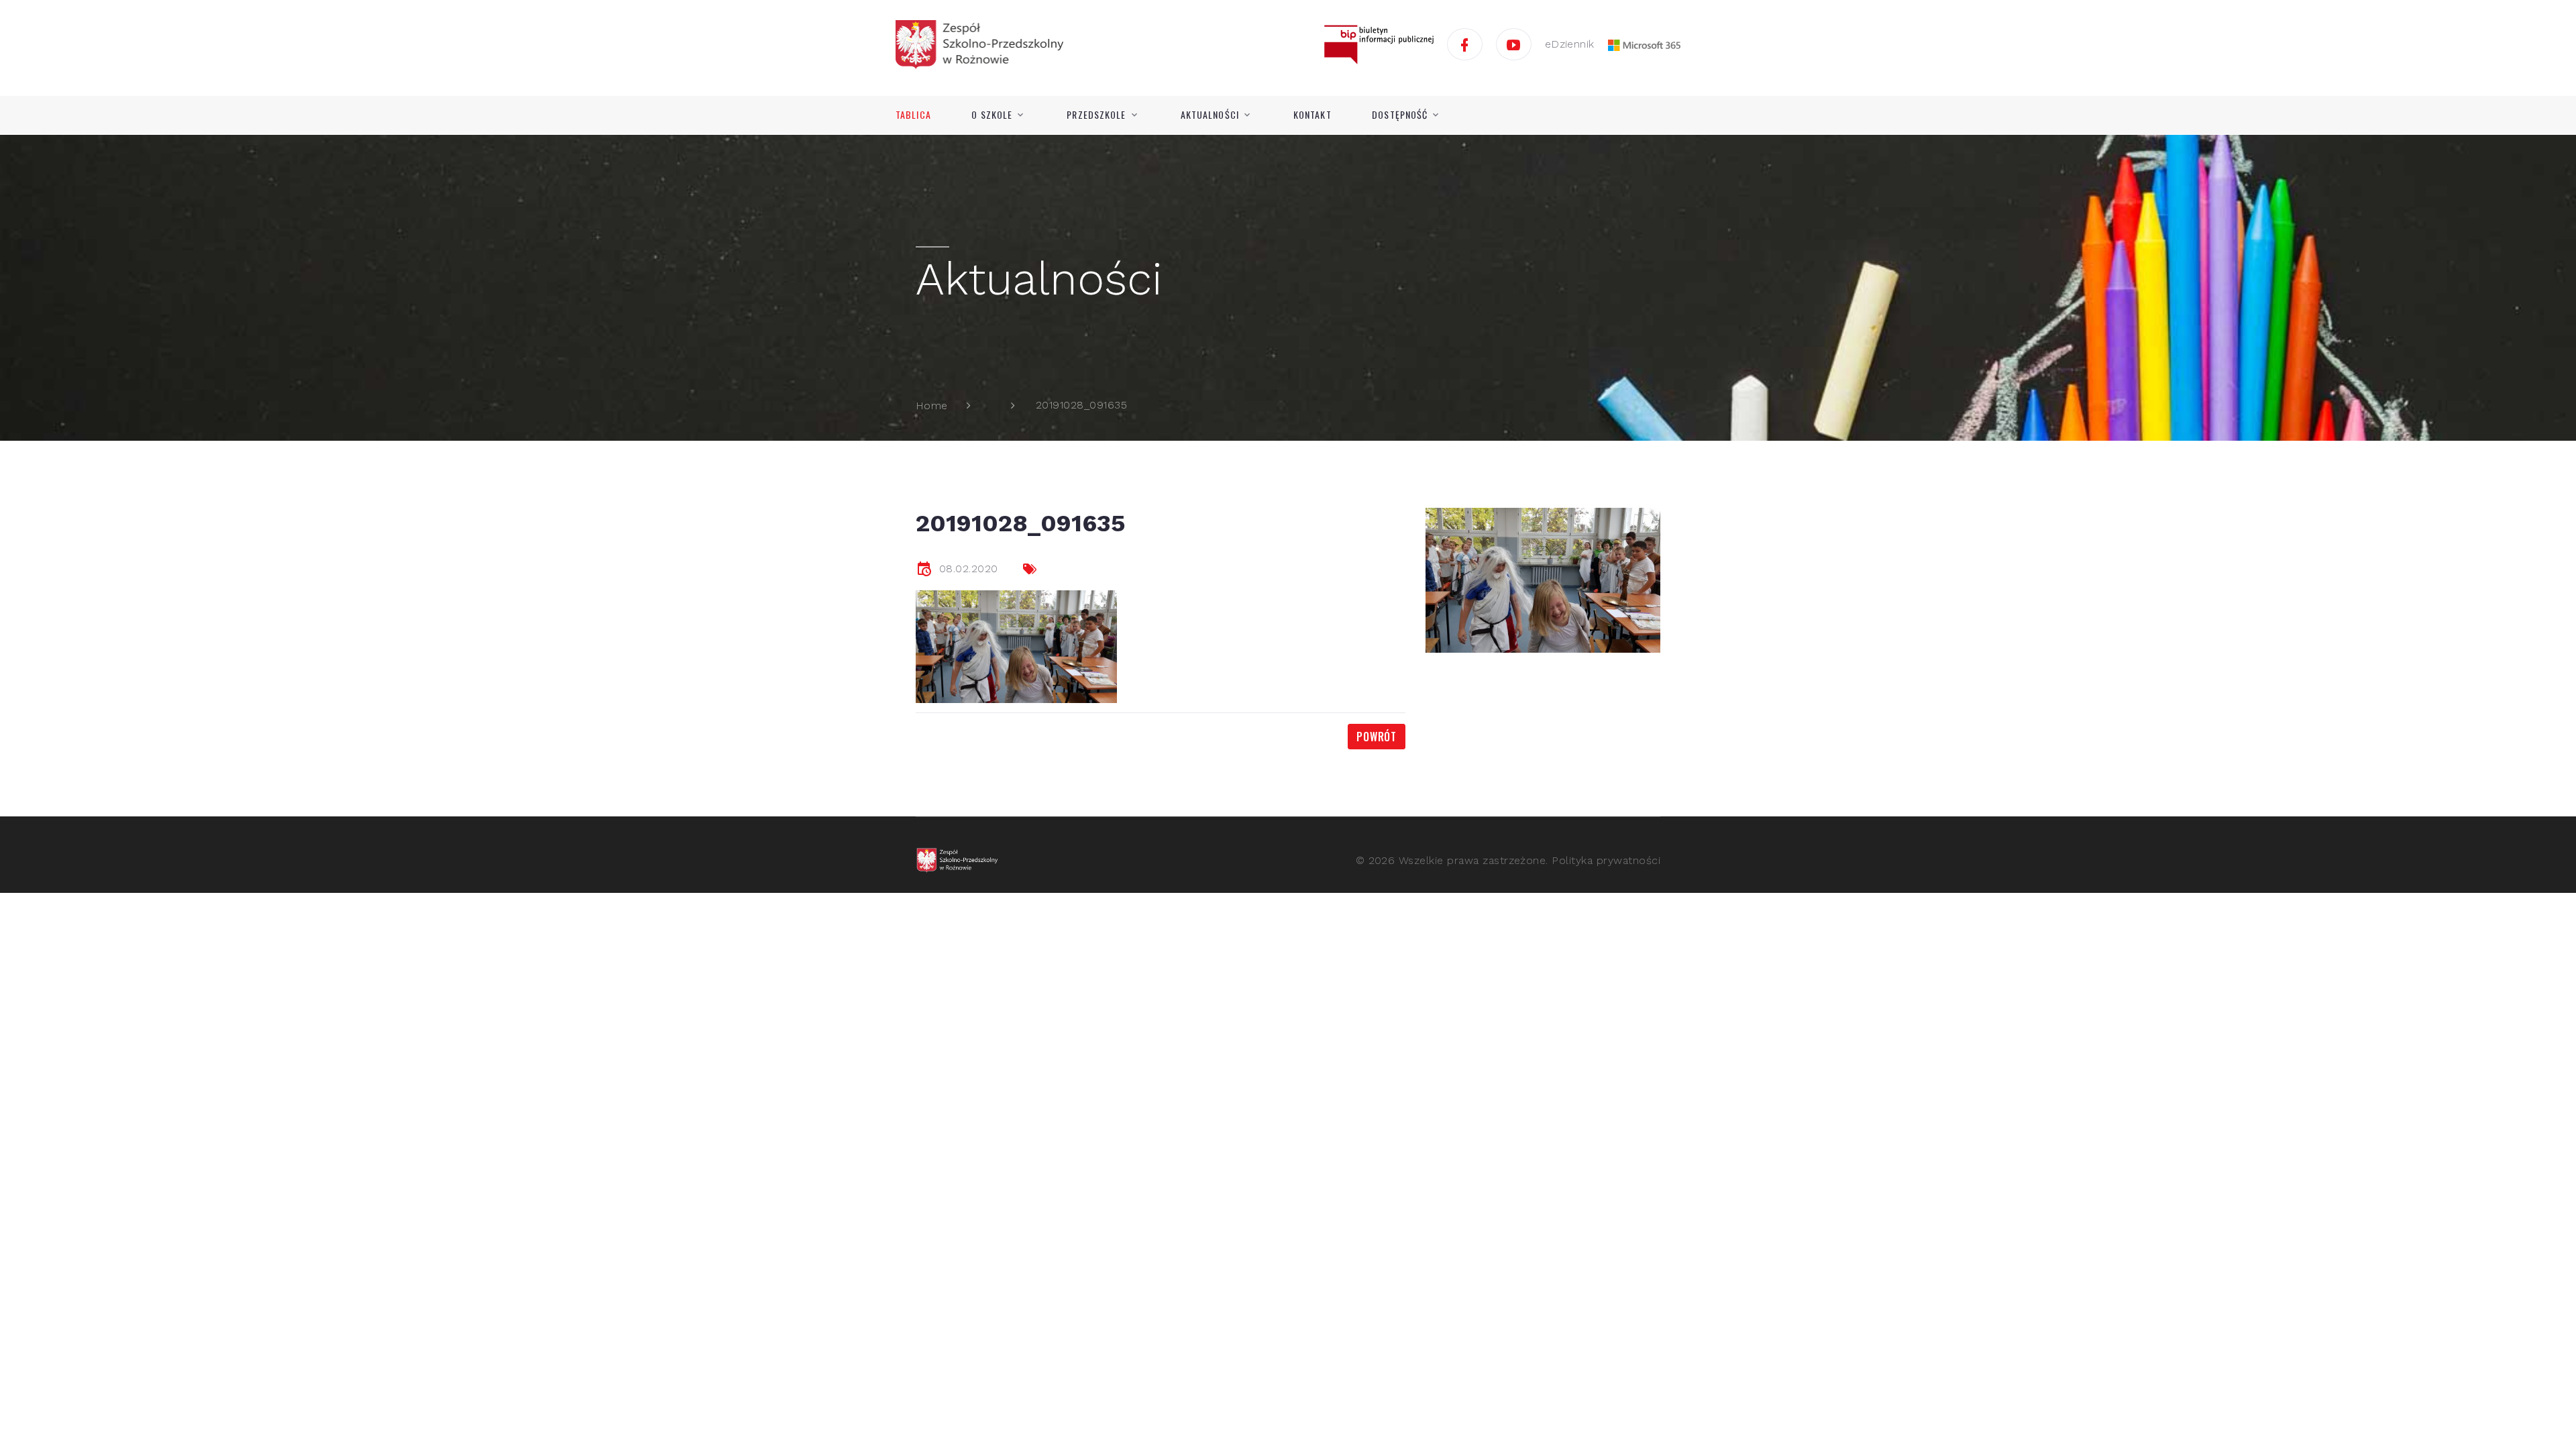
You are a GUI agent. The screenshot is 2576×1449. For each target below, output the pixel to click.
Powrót (1377, 737)
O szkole (992, 115)
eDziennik (1570, 44)
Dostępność (1400, 115)
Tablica (913, 115)
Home (932, 406)
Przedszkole (1096, 115)
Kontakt (1312, 115)
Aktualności (1210, 115)
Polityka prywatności (1606, 860)
